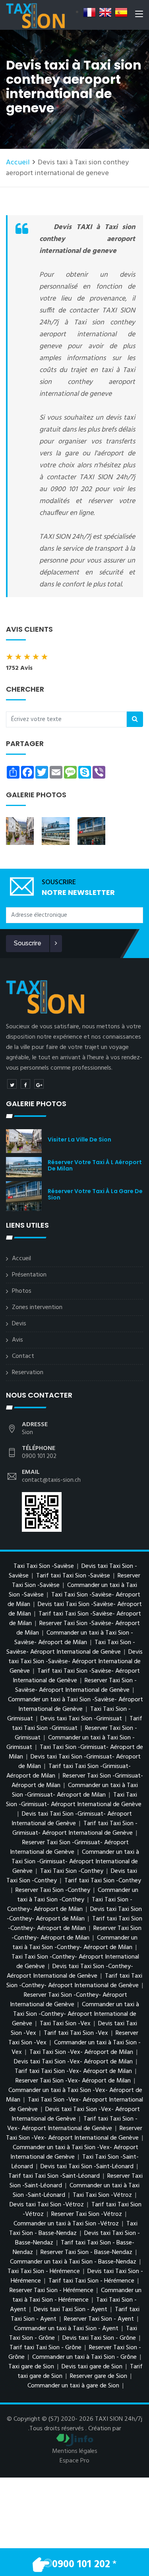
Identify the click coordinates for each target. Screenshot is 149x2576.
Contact (23, 1356)
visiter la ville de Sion (79, 1140)
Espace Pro (74, 2461)
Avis (17, 1340)
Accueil (18, 163)
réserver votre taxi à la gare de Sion (95, 1194)
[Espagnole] (121, 12)
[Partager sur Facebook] (25, 1084)
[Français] (89, 12)
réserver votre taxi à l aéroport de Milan (95, 1165)
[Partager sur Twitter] (12, 1084)
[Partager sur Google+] (39, 1084)
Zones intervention (37, 1307)
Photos (22, 1291)
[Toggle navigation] (139, 15)
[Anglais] (105, 12)
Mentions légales (75, 2451)
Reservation (28, 1373)
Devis (19, 1324)
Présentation (29, 1275)
